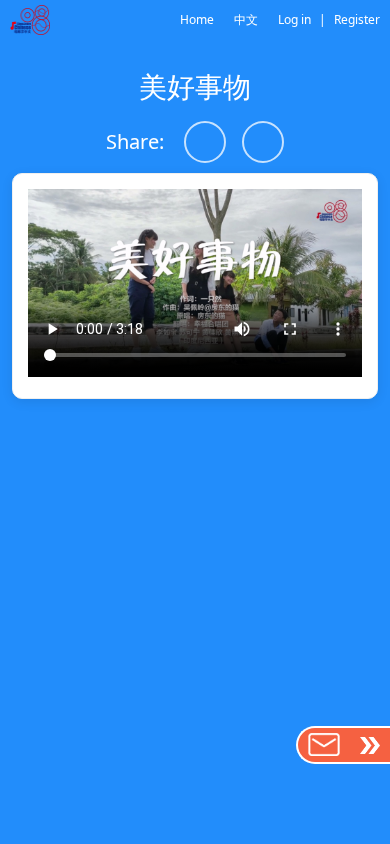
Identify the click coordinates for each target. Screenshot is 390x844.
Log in (294, 19)
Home (197, 19)
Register (357, 19)
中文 (246, 19)
